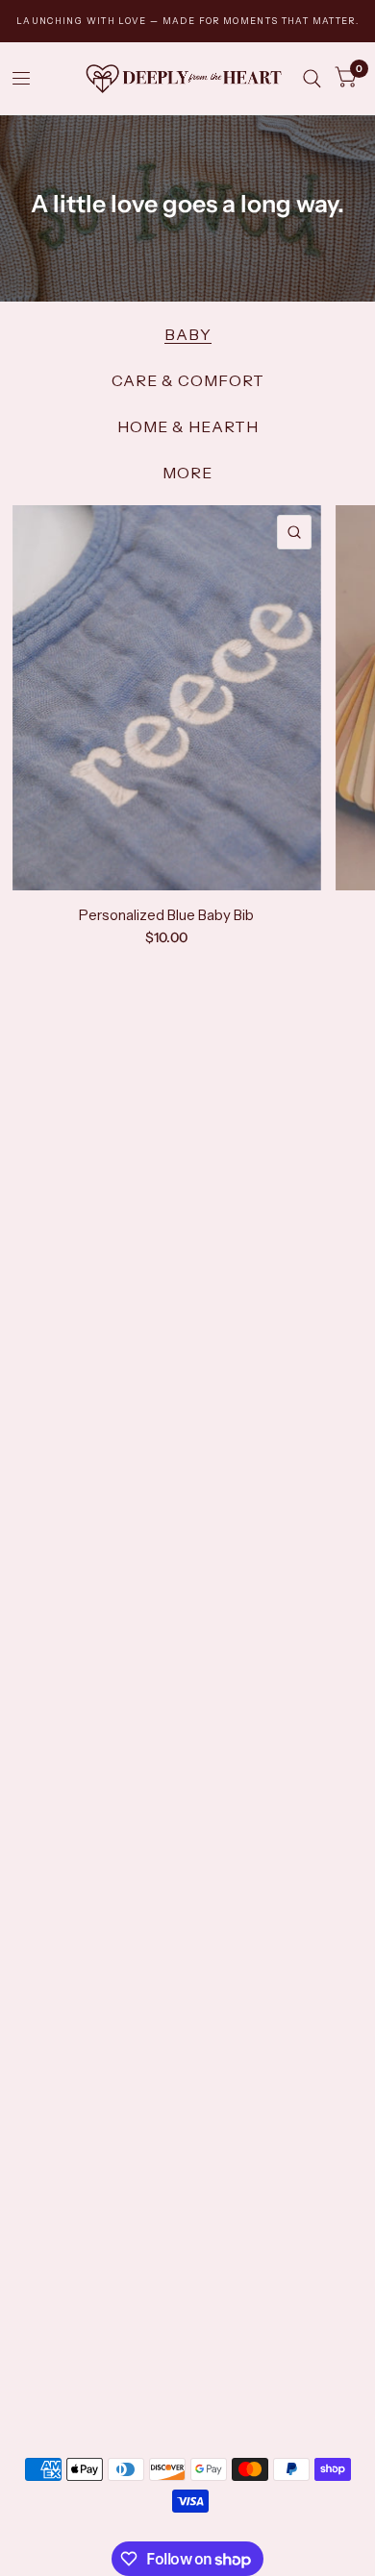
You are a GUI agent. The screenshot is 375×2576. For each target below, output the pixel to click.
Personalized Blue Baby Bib (166, 915)
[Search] (312, 78)
